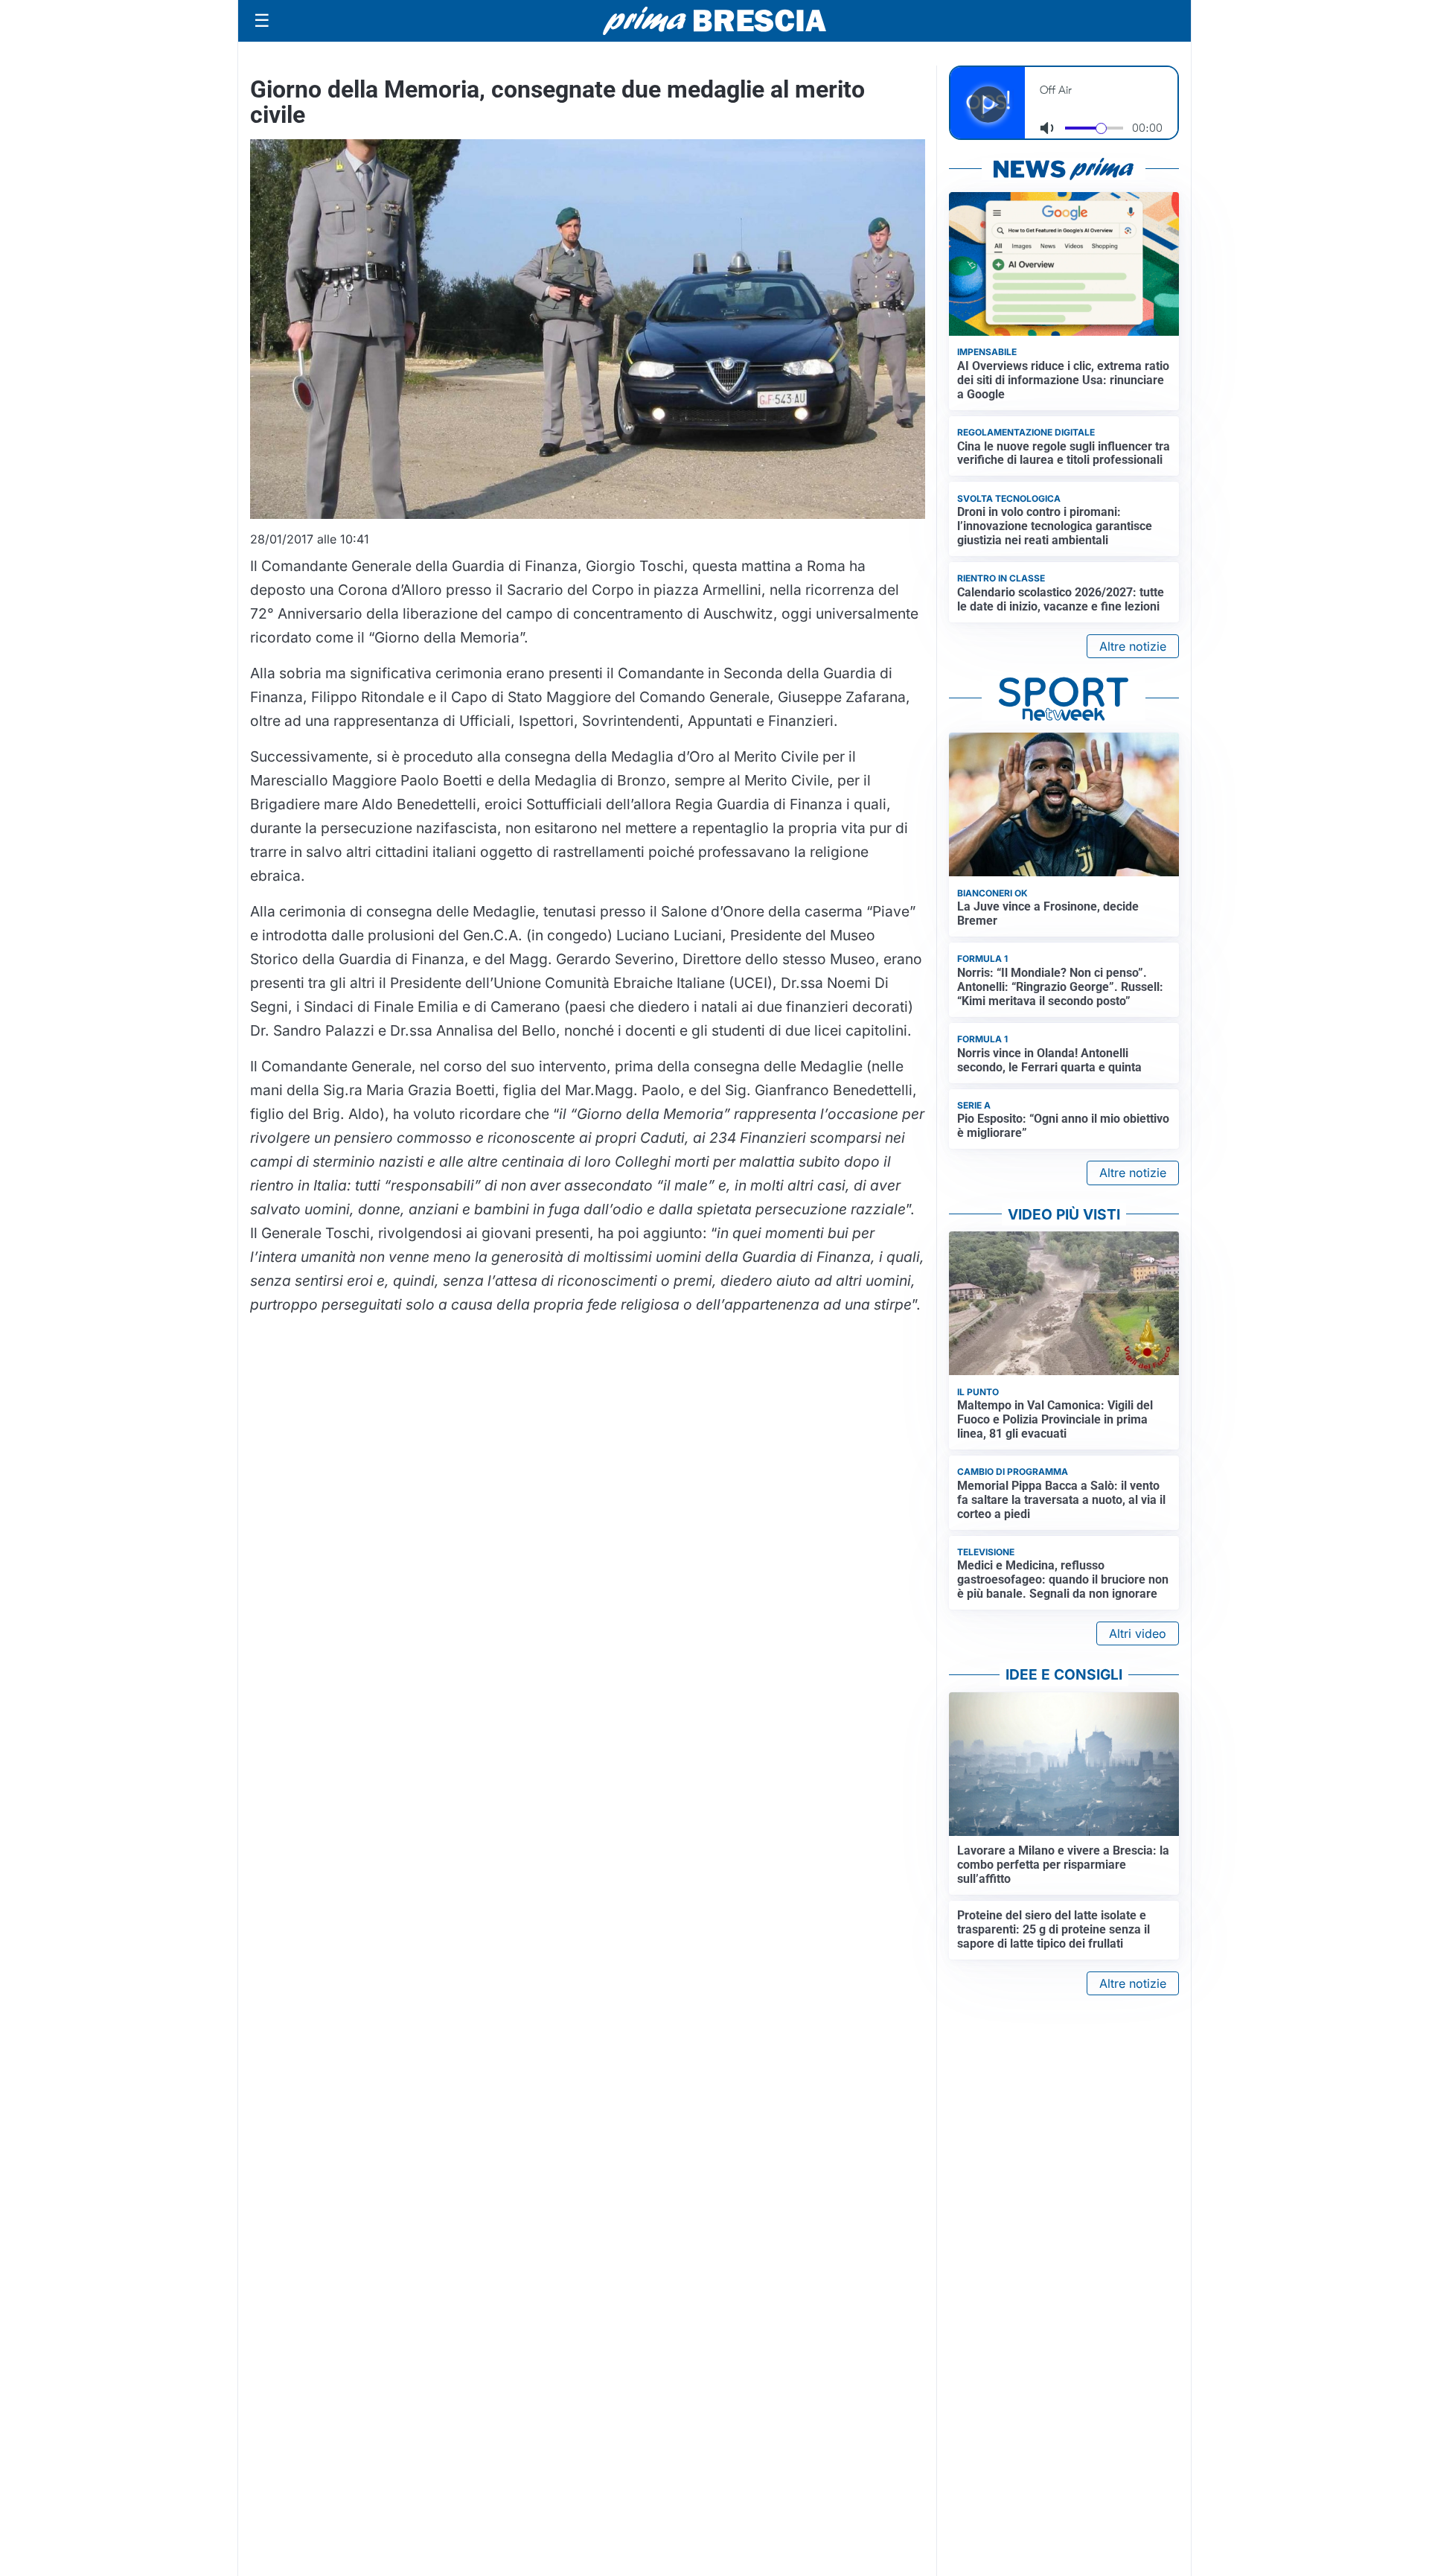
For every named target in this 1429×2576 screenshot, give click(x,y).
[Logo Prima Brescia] (714, 21)
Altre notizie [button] (1133, 646)
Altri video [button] (1138, 1633)
